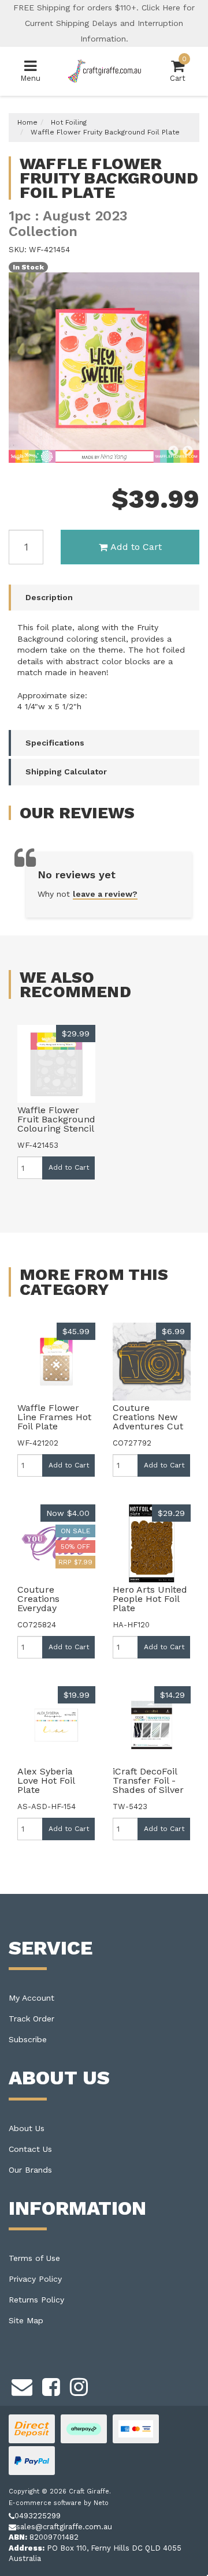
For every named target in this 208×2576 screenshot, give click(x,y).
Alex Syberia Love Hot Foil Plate (46, 1781)
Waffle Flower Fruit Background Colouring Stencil (56, 1119)
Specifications (55, 743)
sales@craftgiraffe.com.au (64, 2527)
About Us (27, 2128)
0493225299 (38, 2516)
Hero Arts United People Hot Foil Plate (150, 1599)
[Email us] (22, 2385)
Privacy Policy (35, 2279)
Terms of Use (34, 2258)
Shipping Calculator (66, 772)
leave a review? (105, 894)
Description (49, 597)
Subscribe (28, 2039)
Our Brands (30, 2170)
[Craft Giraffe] (104, 71)
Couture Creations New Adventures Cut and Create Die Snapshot (148, 1426)
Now (68, 1513)
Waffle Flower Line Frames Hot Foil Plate (54, 1417)
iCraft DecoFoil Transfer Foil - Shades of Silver (148, 1781)
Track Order (31, 2019)
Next (188, 451)
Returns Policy (36, 2300)
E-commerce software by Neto (59, 2503)
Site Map (26, 2320)
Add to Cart (136, 547)
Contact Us (30, 2149)
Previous (173, 451)
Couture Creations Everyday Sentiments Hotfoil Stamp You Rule (48, 1613)
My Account (31, 1998)
